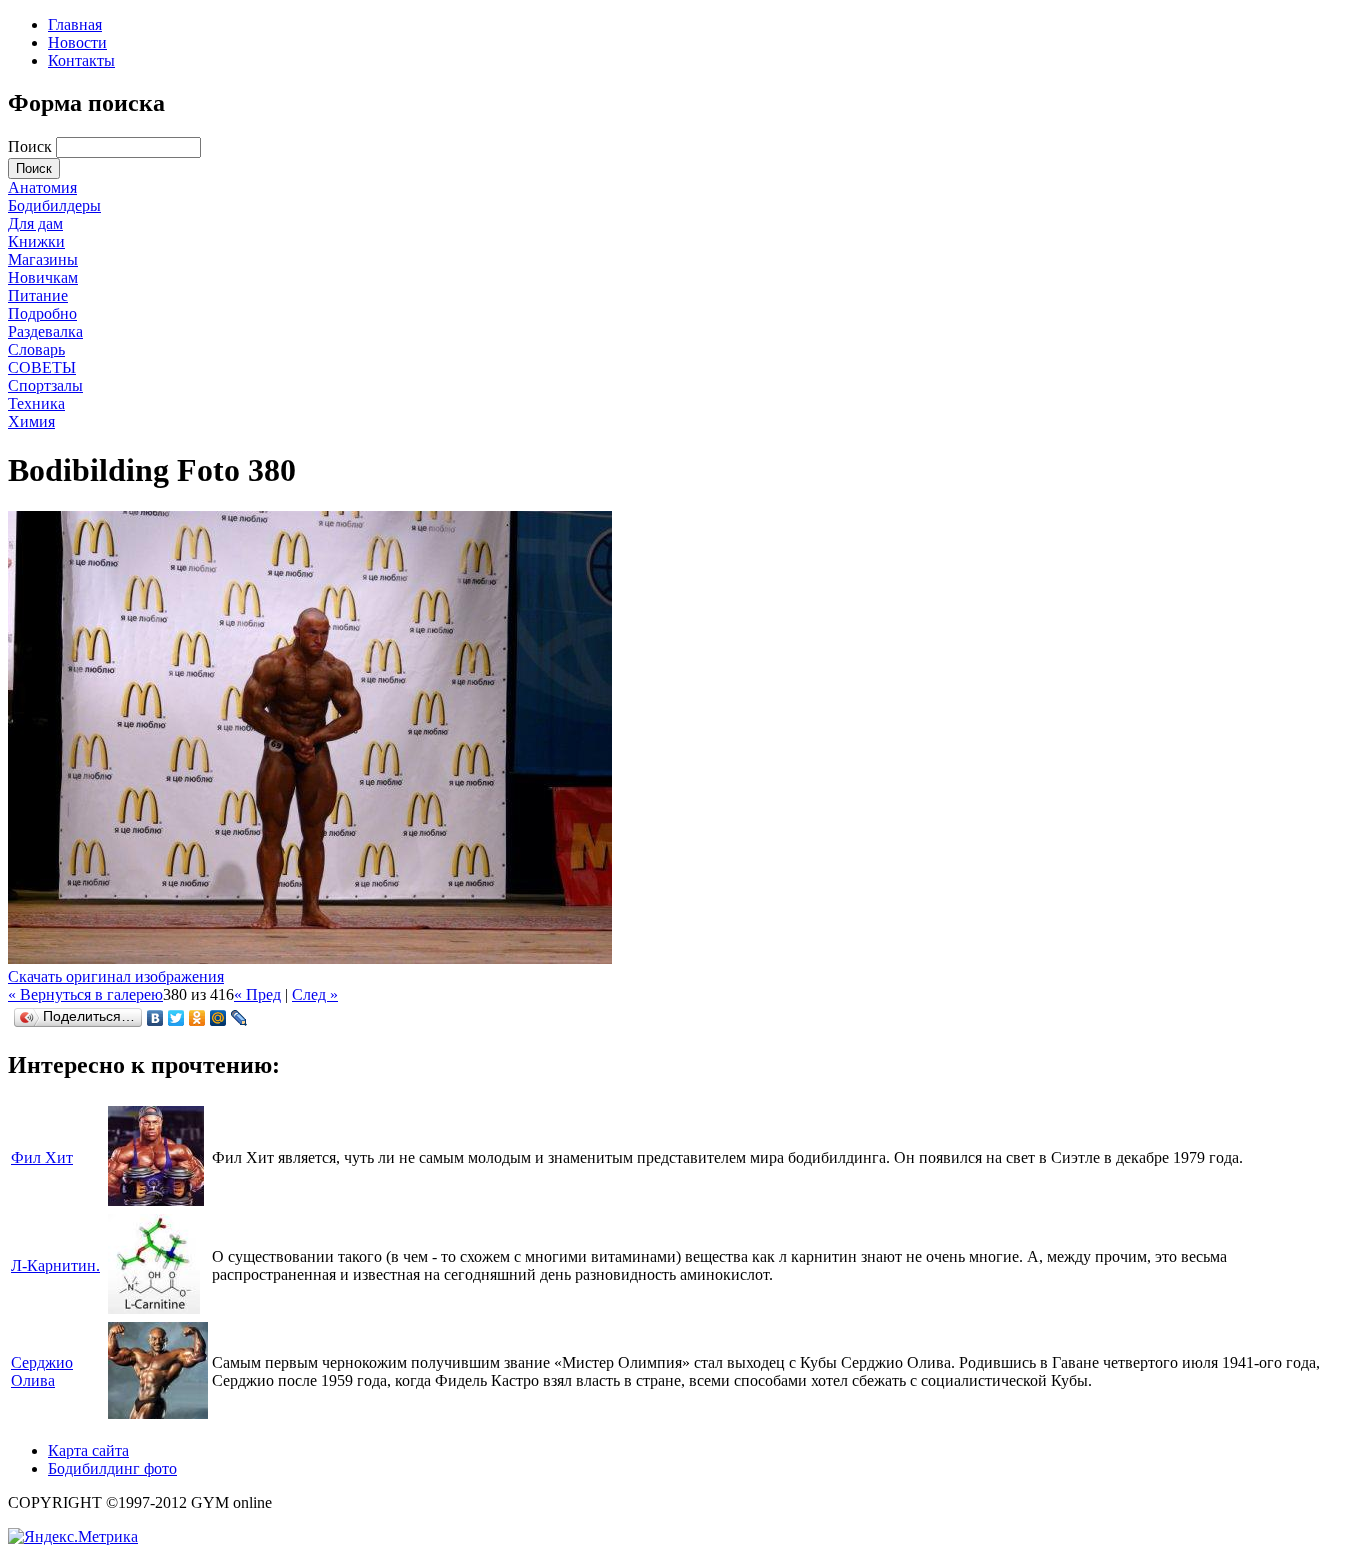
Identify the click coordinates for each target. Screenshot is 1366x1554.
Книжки (36, 241)
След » (315, 994)
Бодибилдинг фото (112, 1468)
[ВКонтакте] (155, 1018)
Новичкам (43, 277)
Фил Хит (42, 1157)
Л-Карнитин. (55, 1265)
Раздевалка (45, 331)
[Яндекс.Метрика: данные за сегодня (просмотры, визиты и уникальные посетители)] (73, 1537)
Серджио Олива (42, 1371)
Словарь (36, 349)
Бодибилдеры (54, 205)
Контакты (81, 60)
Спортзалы (45, 385)
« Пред (257, 994)
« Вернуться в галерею (85, 994)
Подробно (42, 313)
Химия (31, 421)
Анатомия (42, 187)
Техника (36, 403)
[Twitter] (176, 1018)
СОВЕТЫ (42, 367)
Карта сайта (88, 1450)
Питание (38, 295)
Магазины (43, 259)
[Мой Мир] (218, 1018)
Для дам (35, 223)
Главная (75, 24)
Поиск (32, 146)
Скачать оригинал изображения (116, 976)
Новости (77, 42)
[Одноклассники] (197, 1018)
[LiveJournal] (239, 1018)
